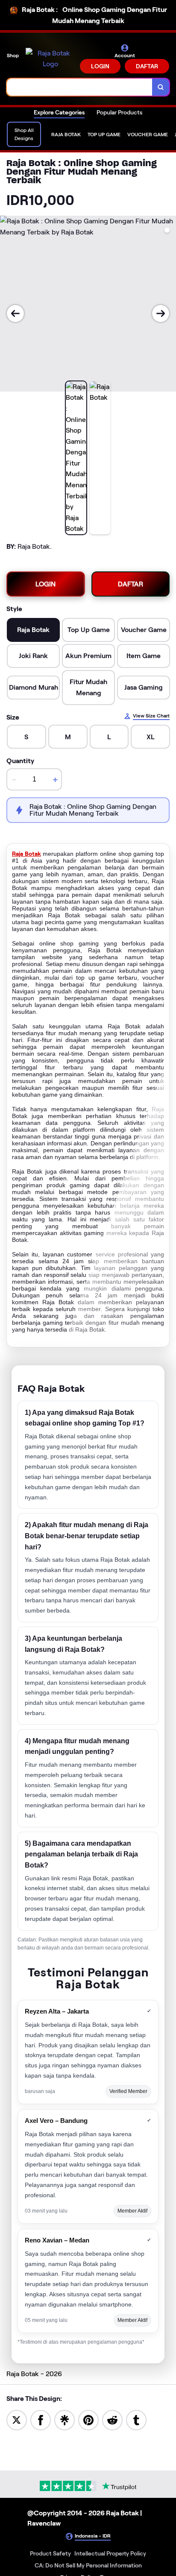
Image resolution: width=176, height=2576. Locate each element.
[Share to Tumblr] (136, 2419)
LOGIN (100, 66)
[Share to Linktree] (65, 2419)
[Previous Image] (15, 313)
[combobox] (80, 87)
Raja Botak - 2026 (34, 2374)
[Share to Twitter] (17, 2419)
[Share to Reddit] (112, 2419)
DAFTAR (147, 66)
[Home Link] (50, 59)
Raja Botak (26, 854)
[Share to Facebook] (41, 2419)
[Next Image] (161, 313)
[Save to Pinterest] (88, 2419)
